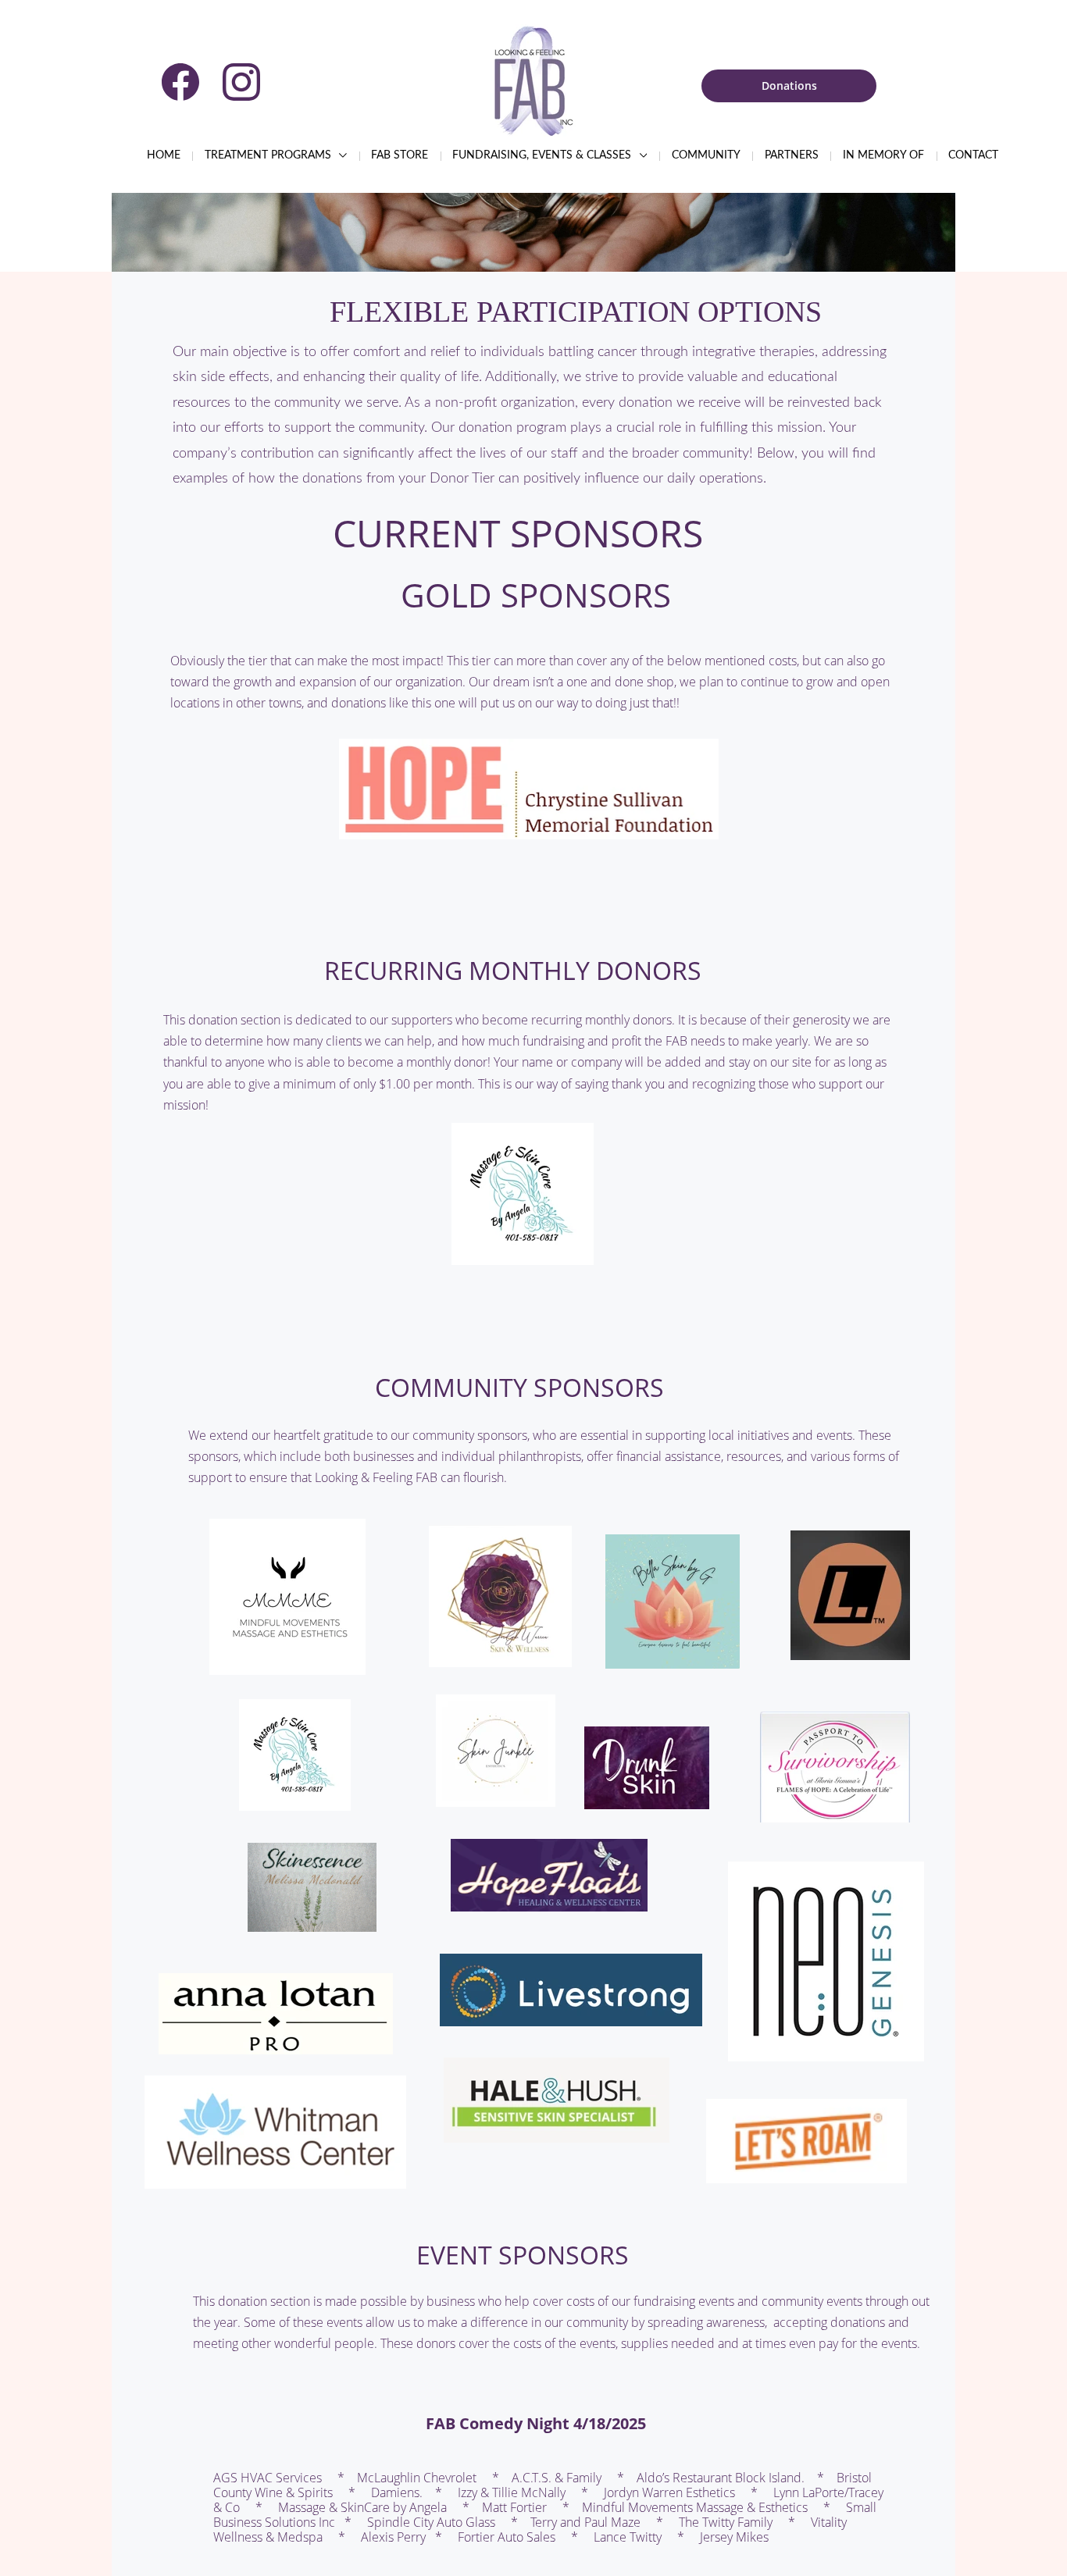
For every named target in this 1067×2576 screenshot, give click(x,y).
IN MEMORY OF (883, 155)
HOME (164, 155)
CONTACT (973, 155)
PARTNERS (792, 155)
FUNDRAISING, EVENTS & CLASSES (543, 155)
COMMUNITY (706, 155)
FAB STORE (400, 155)
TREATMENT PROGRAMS (269, 155)
